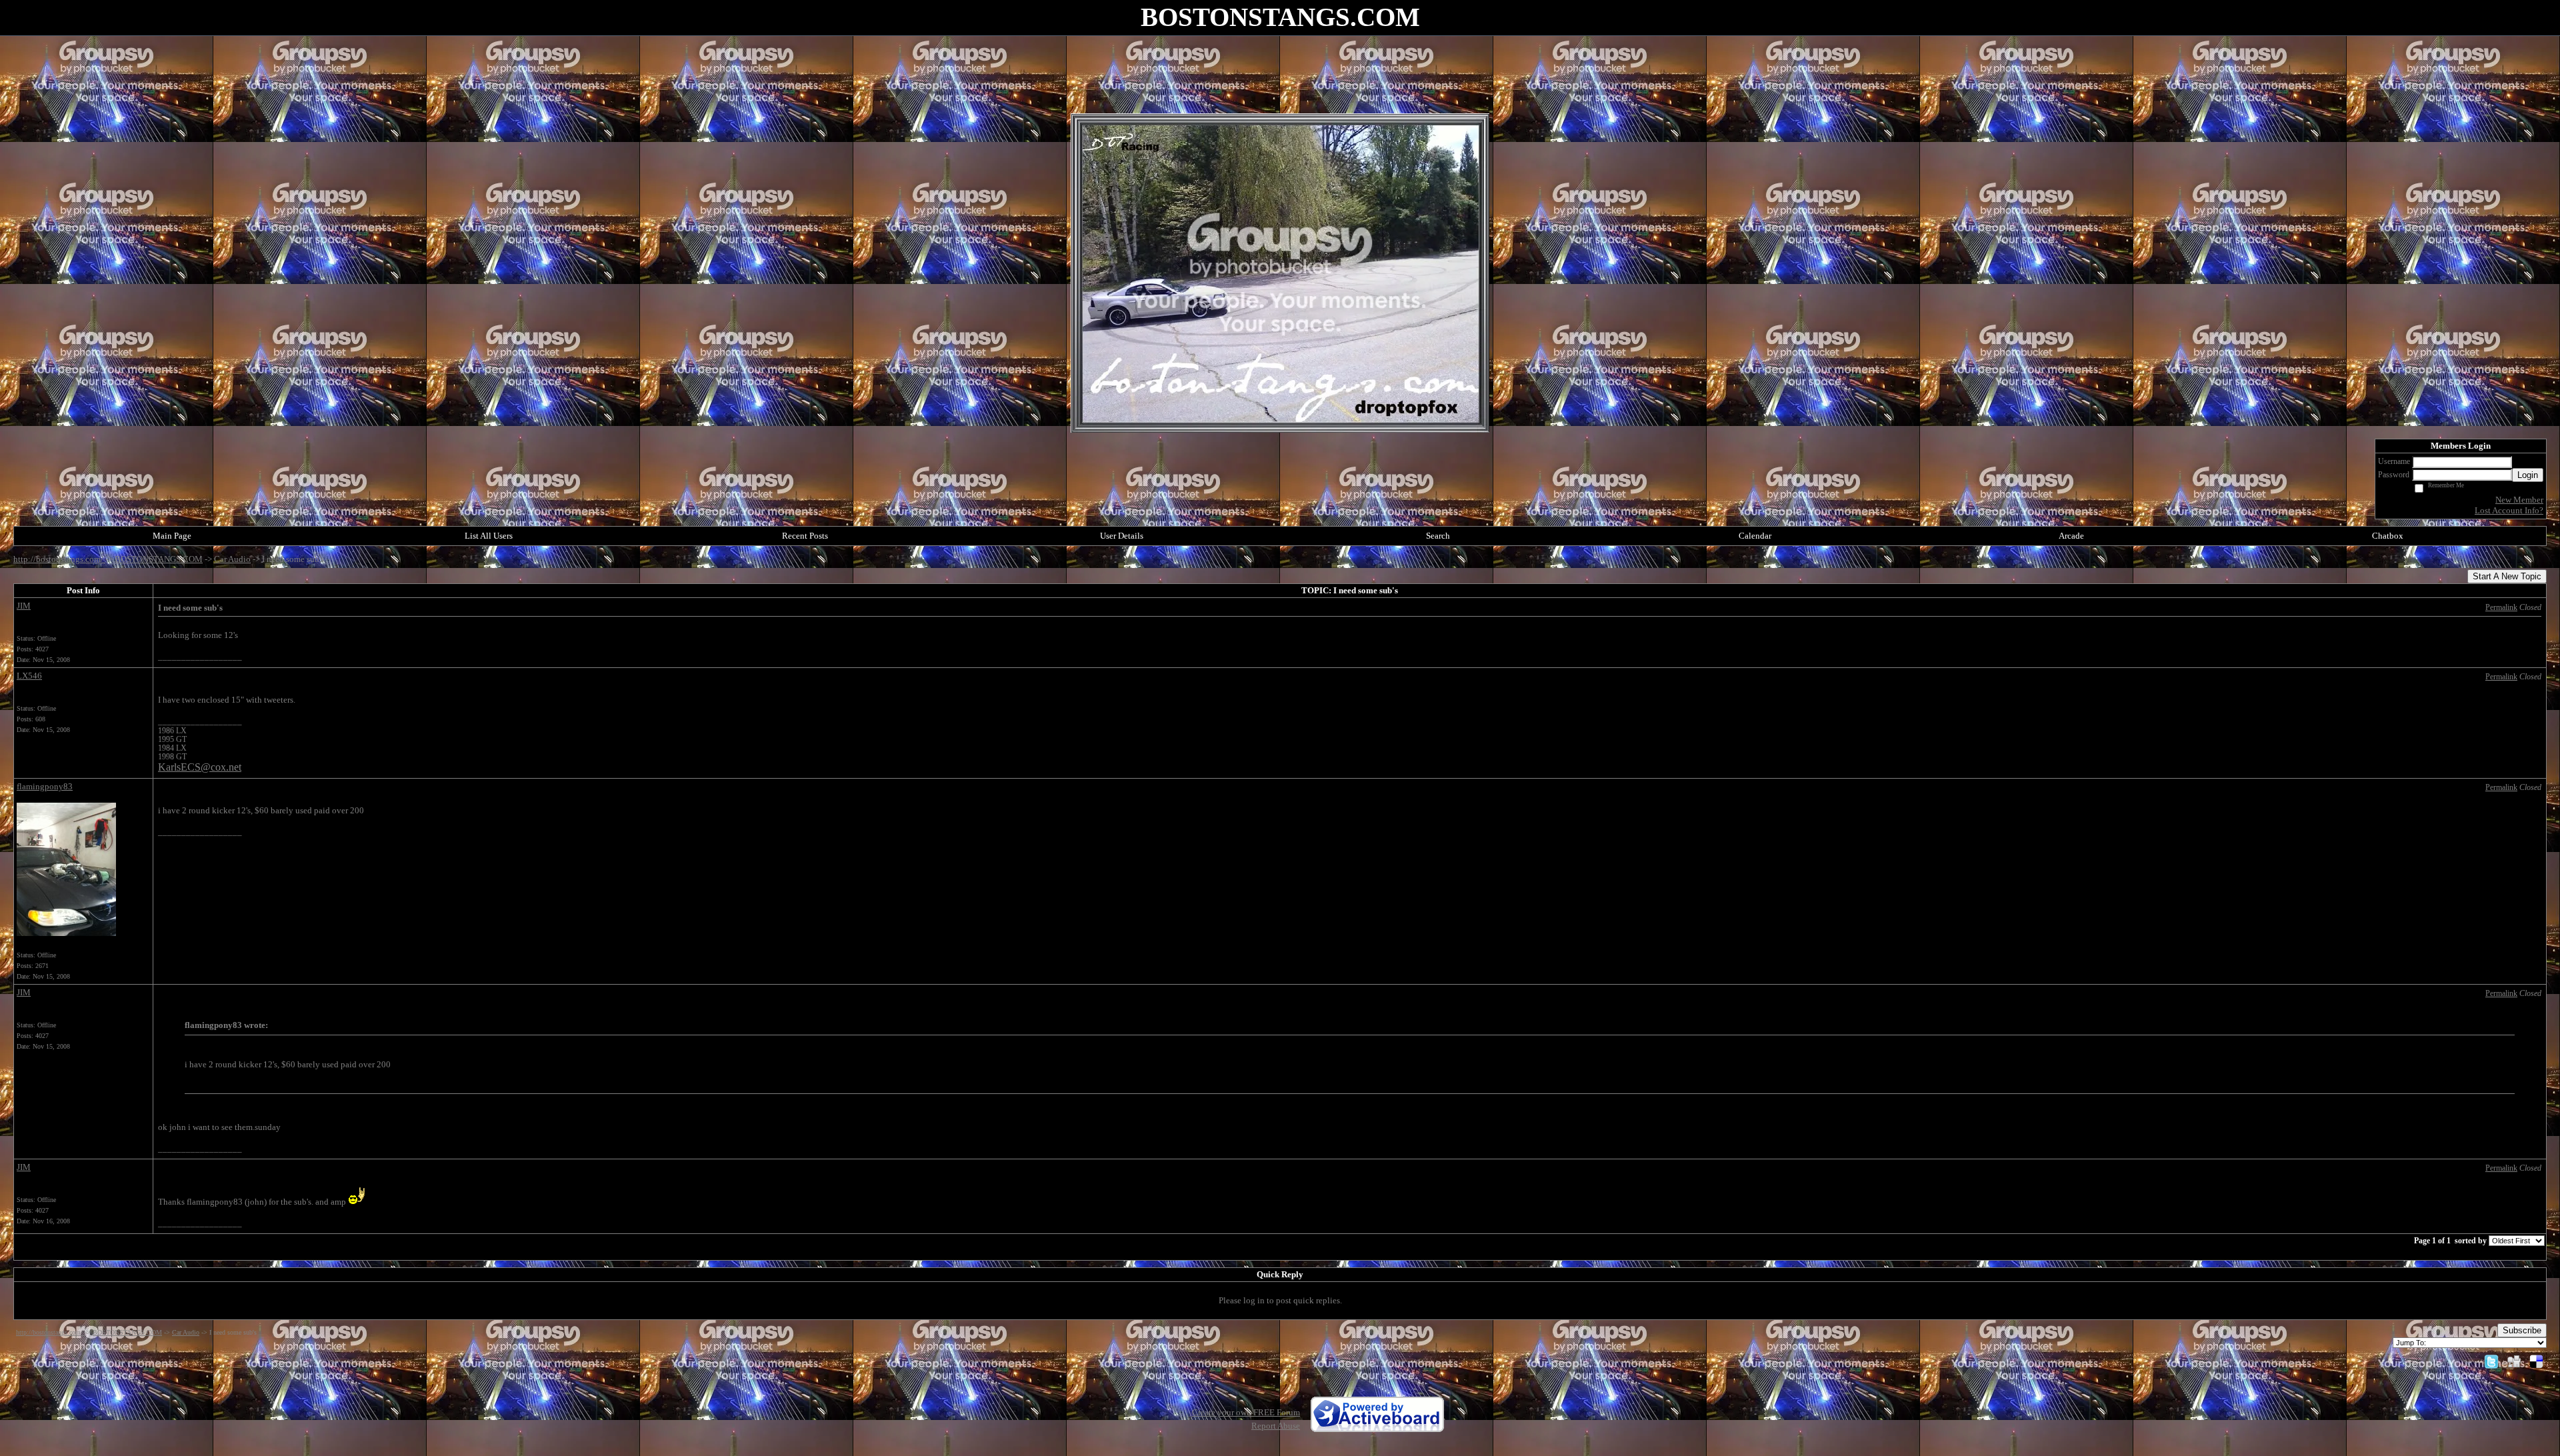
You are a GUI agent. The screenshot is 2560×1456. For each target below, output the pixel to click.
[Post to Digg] (2514, 1361)
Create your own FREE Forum (1246, 1412)
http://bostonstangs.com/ (59, 559)
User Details (1122, 536)
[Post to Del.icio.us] (2536, 1361)
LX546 (29, 676)
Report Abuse (1276, 1426)
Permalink (2501, 608)
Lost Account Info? (2509, 510)
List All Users (489, 536)
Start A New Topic (2507, 576)
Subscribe (2522, 1330)
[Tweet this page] (2491, 1361)
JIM (24, 606)
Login (2528, 475)
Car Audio (232, 559)
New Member (2519, 500)
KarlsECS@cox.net (200, 767)
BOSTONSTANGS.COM (159, 559)
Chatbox (2388, 536)
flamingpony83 (45, 786)
